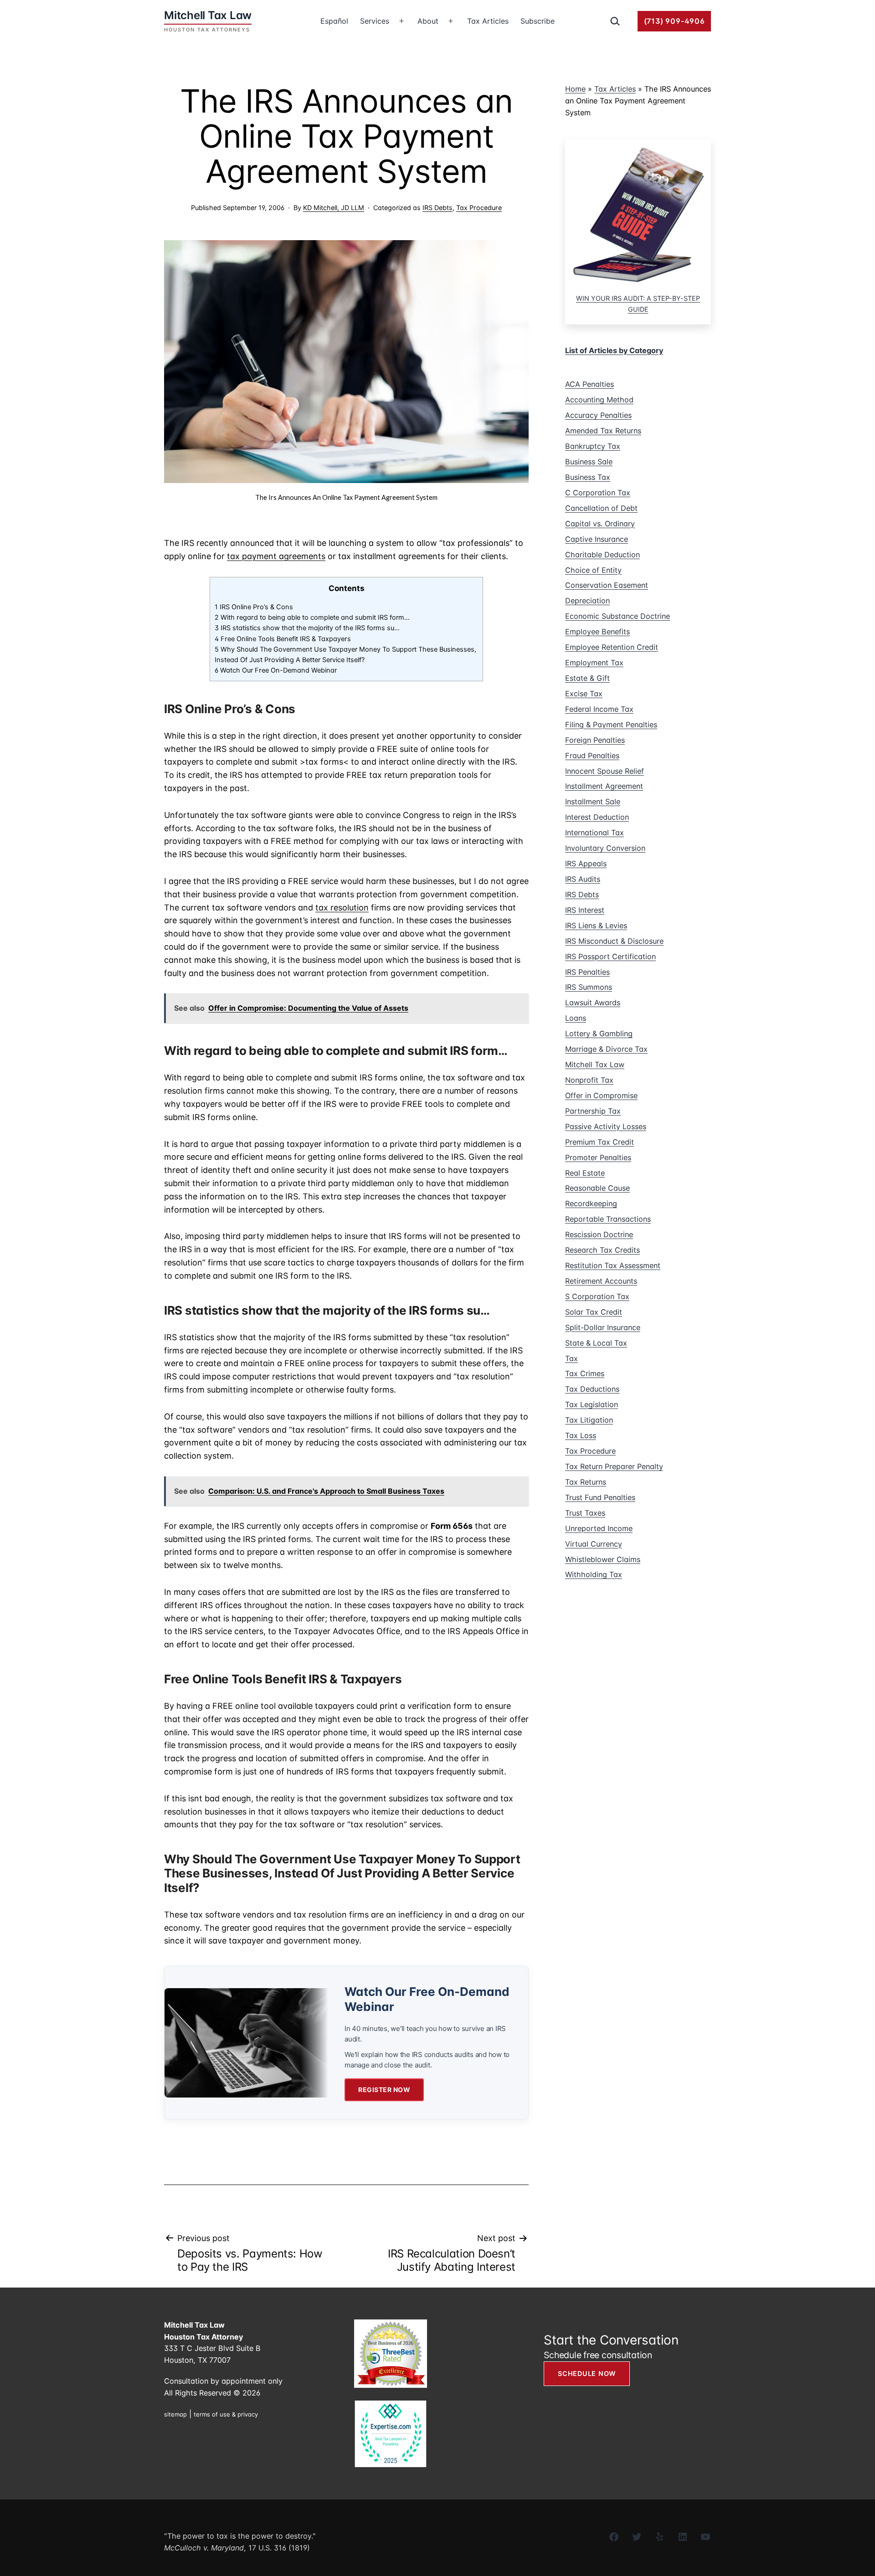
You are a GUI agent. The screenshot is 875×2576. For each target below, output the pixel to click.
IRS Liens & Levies (596, 926)
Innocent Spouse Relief (605, 771)
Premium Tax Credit (600, 1142)
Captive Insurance (597, 539)
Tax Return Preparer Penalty (614, 1466)
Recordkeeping (591, 1203)
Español (334, 21)
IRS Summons (589, 987)
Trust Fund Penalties (600, 1497)
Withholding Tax (594, 1574)
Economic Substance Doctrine (618, 616)
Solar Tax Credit (594, 1312)
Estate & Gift (587, 678)
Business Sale (589, 462)
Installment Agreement (604, 786)
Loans (576, 1018)
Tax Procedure (479, 208)
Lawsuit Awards (593, 1003)
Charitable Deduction (602, 555)
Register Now (384, 2090)
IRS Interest (585, 910)
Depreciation (587, 601)
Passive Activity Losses (606, 1126)
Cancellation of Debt (601, 508)
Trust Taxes (585, 1513)
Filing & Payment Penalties (611, 725)
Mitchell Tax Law (595, 1064)
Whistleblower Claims (603, 1559)
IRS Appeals (586, 864)
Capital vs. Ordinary (600, 524)
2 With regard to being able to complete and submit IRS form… (312, 617)
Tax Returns (586, 1482)
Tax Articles (488, 21)
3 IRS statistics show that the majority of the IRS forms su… (307, 628)
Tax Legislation (592, 1404)
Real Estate (585, 1173)
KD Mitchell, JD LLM (334, 208)
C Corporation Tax (598, 493)
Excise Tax (584, 694)
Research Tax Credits (602, 1250)
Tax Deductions (592, 1389)
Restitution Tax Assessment (613, 1265)
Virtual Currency (594, 1544)
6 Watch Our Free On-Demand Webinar (276, 670)
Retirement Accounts (601, 1281)
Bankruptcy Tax (593, 446)
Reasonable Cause (597, 1188)
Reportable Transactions (608, 1219)
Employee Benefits (597, 632)
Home (575, 89)
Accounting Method (599, 400)
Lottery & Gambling (599, 1033)
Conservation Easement (607, 585)
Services (375, 21)
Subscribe (538, 21)
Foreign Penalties (595, 740)
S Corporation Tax (597, 1296)
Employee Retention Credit (612, 647)
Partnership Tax (593, 1111)
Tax (571, 1358)
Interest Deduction (597, 817)
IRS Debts (437, 208)
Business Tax (588, 477)
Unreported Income (599, 1528)
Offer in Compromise (601, 1095)
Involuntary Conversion (605, 848)
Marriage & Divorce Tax (606, 1049)
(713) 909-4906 (674, 21)
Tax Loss (581, 1435)
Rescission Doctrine (599, 1234)
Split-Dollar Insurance (603, 1327)
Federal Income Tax (599, 709)
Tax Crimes (585, 1373)
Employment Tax (594, 663)
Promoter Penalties (598, 1157)
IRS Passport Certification (610, 956)
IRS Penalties (587, 972)
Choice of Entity (593, 570)
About (428, 21)
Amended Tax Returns (603, 431)
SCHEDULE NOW (587, 2373)
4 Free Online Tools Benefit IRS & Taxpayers (284, 639)
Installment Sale (593, 802)
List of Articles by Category (614, 350)
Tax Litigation (589, 1420)
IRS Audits (583, 879)
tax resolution (342, 908)
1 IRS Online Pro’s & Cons (255, 607)
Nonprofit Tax (589, 1080)
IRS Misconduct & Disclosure (614, 941)
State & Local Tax (596, 1343)
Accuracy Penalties (598, 415)
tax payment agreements (276, 556)
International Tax (594, 833)
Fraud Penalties (592, 756)
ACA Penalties (589, 384)
